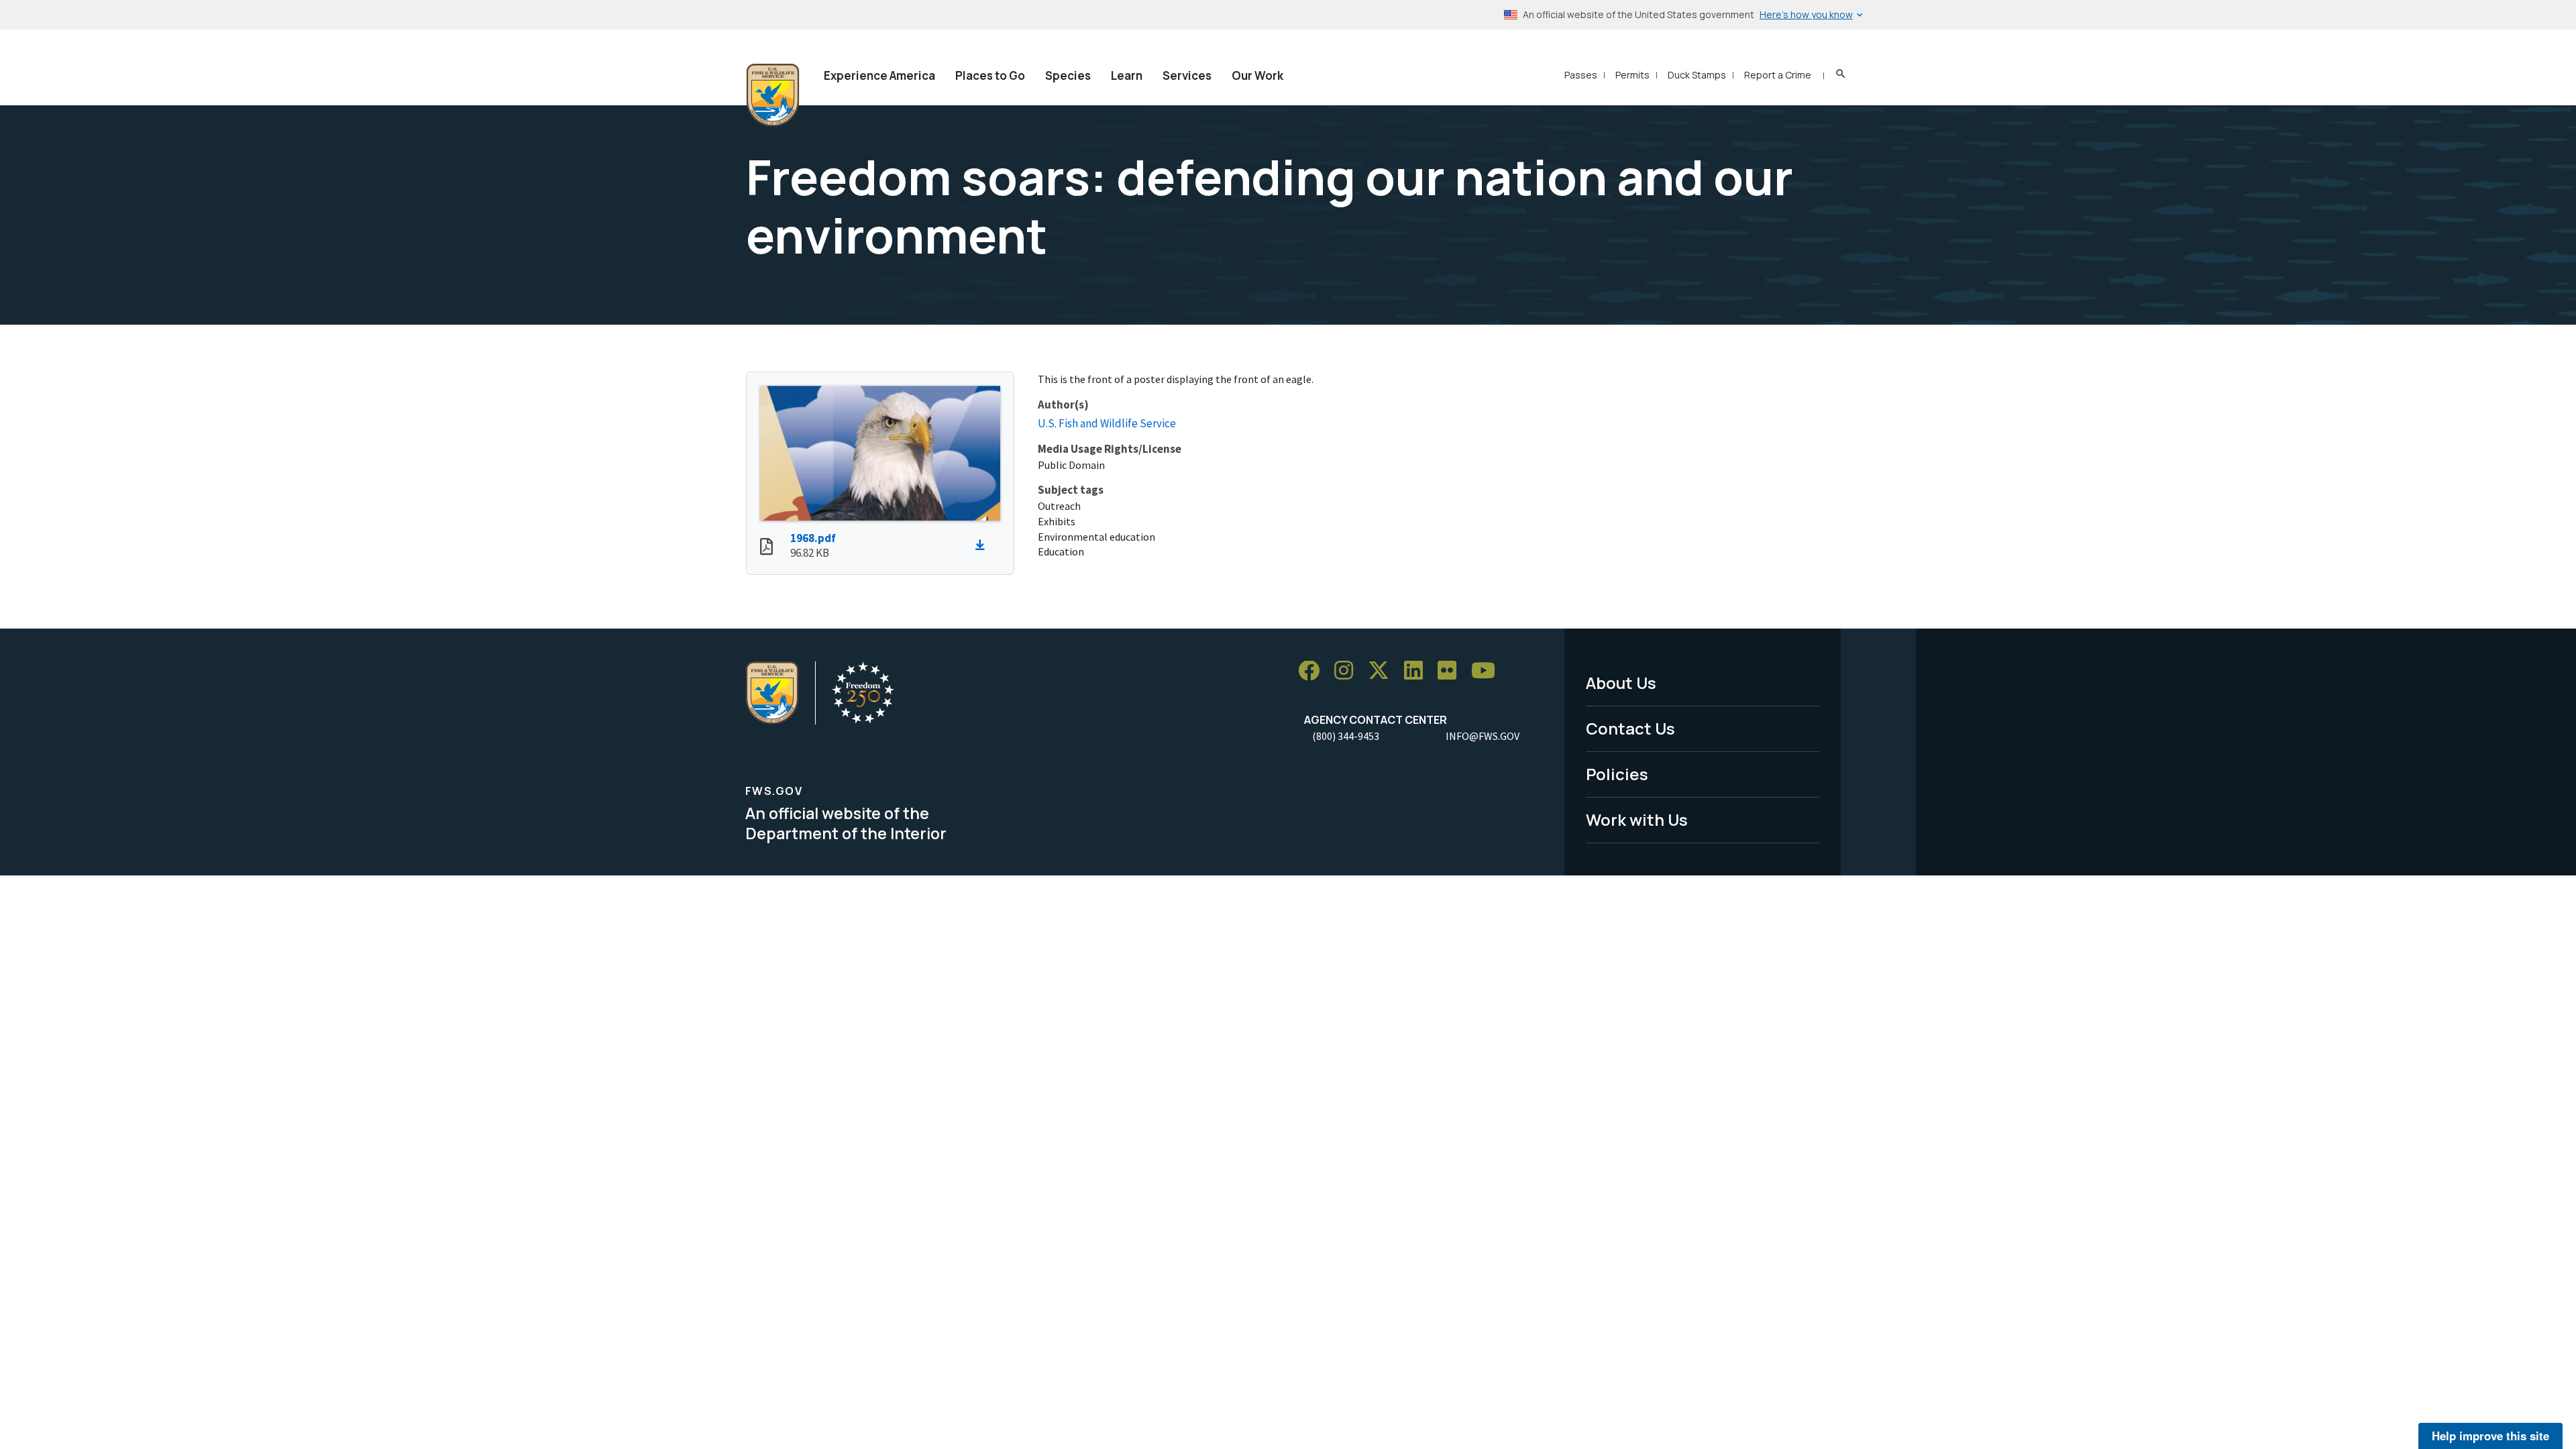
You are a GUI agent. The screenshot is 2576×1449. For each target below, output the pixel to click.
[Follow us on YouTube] (1488, 671)
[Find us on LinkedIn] (1418, 671)
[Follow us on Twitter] (1383, 671)
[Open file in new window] (766, 548)
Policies (1617, 774)
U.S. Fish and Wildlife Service (1107, 423)
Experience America (879, 75)
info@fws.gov (1483, 736)
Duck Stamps (1697, 75)
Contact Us (1630, 728)
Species (1068, 75)
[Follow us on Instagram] (1348, 671)
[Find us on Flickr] (1452, 671)
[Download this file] (983, 545)
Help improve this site (2490, 1436)
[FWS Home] (773, 95)
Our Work (1257, 75)
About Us (1621, 683)
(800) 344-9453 (1346, 736)
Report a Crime (1778, 75)
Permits (1632, 75)
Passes (1581, 75)
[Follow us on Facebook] (1313, 671)
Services (1187, 75)
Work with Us (1637, 819)
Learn (1127, 75)
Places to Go (990, 75)
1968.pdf (813, 538)
